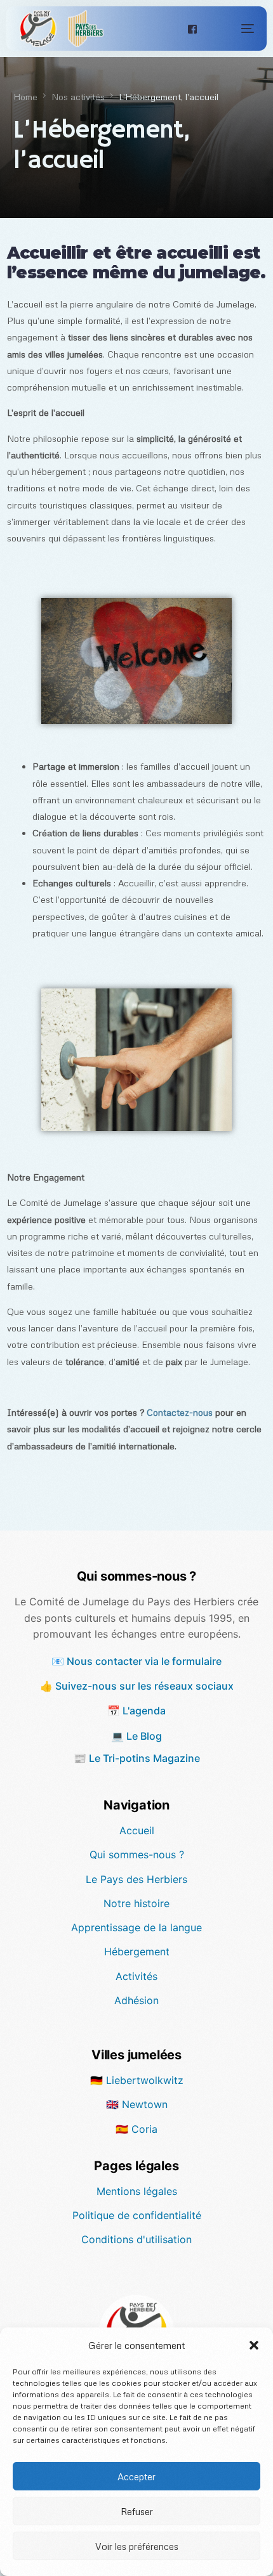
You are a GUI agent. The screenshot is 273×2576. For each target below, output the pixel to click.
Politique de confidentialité (137, 2215)
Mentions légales (137, 2191)
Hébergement (137, 1951)
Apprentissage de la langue (136, 1927)
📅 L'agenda (136, 1711)
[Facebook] (192, 28)
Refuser (137, 2511)
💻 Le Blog (136, 1736)
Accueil (137, 1830)
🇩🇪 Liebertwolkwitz (137, 2080)
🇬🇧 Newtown (137, 2104)
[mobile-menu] (235, 29)
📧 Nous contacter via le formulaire (136, 1661)
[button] (254, 2345)
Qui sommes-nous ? (137, 1854)
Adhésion (136, 2000)
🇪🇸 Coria (136, 2129)
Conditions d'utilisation (136, 2239)
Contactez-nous (180, 1412)
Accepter (136, 2476)
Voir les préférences (137, 2546)
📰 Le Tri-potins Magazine (137, 1758)
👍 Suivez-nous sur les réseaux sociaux (137, 1686)
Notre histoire (136, 1903)
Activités (136, 1976)
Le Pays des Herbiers (136, 1879)
